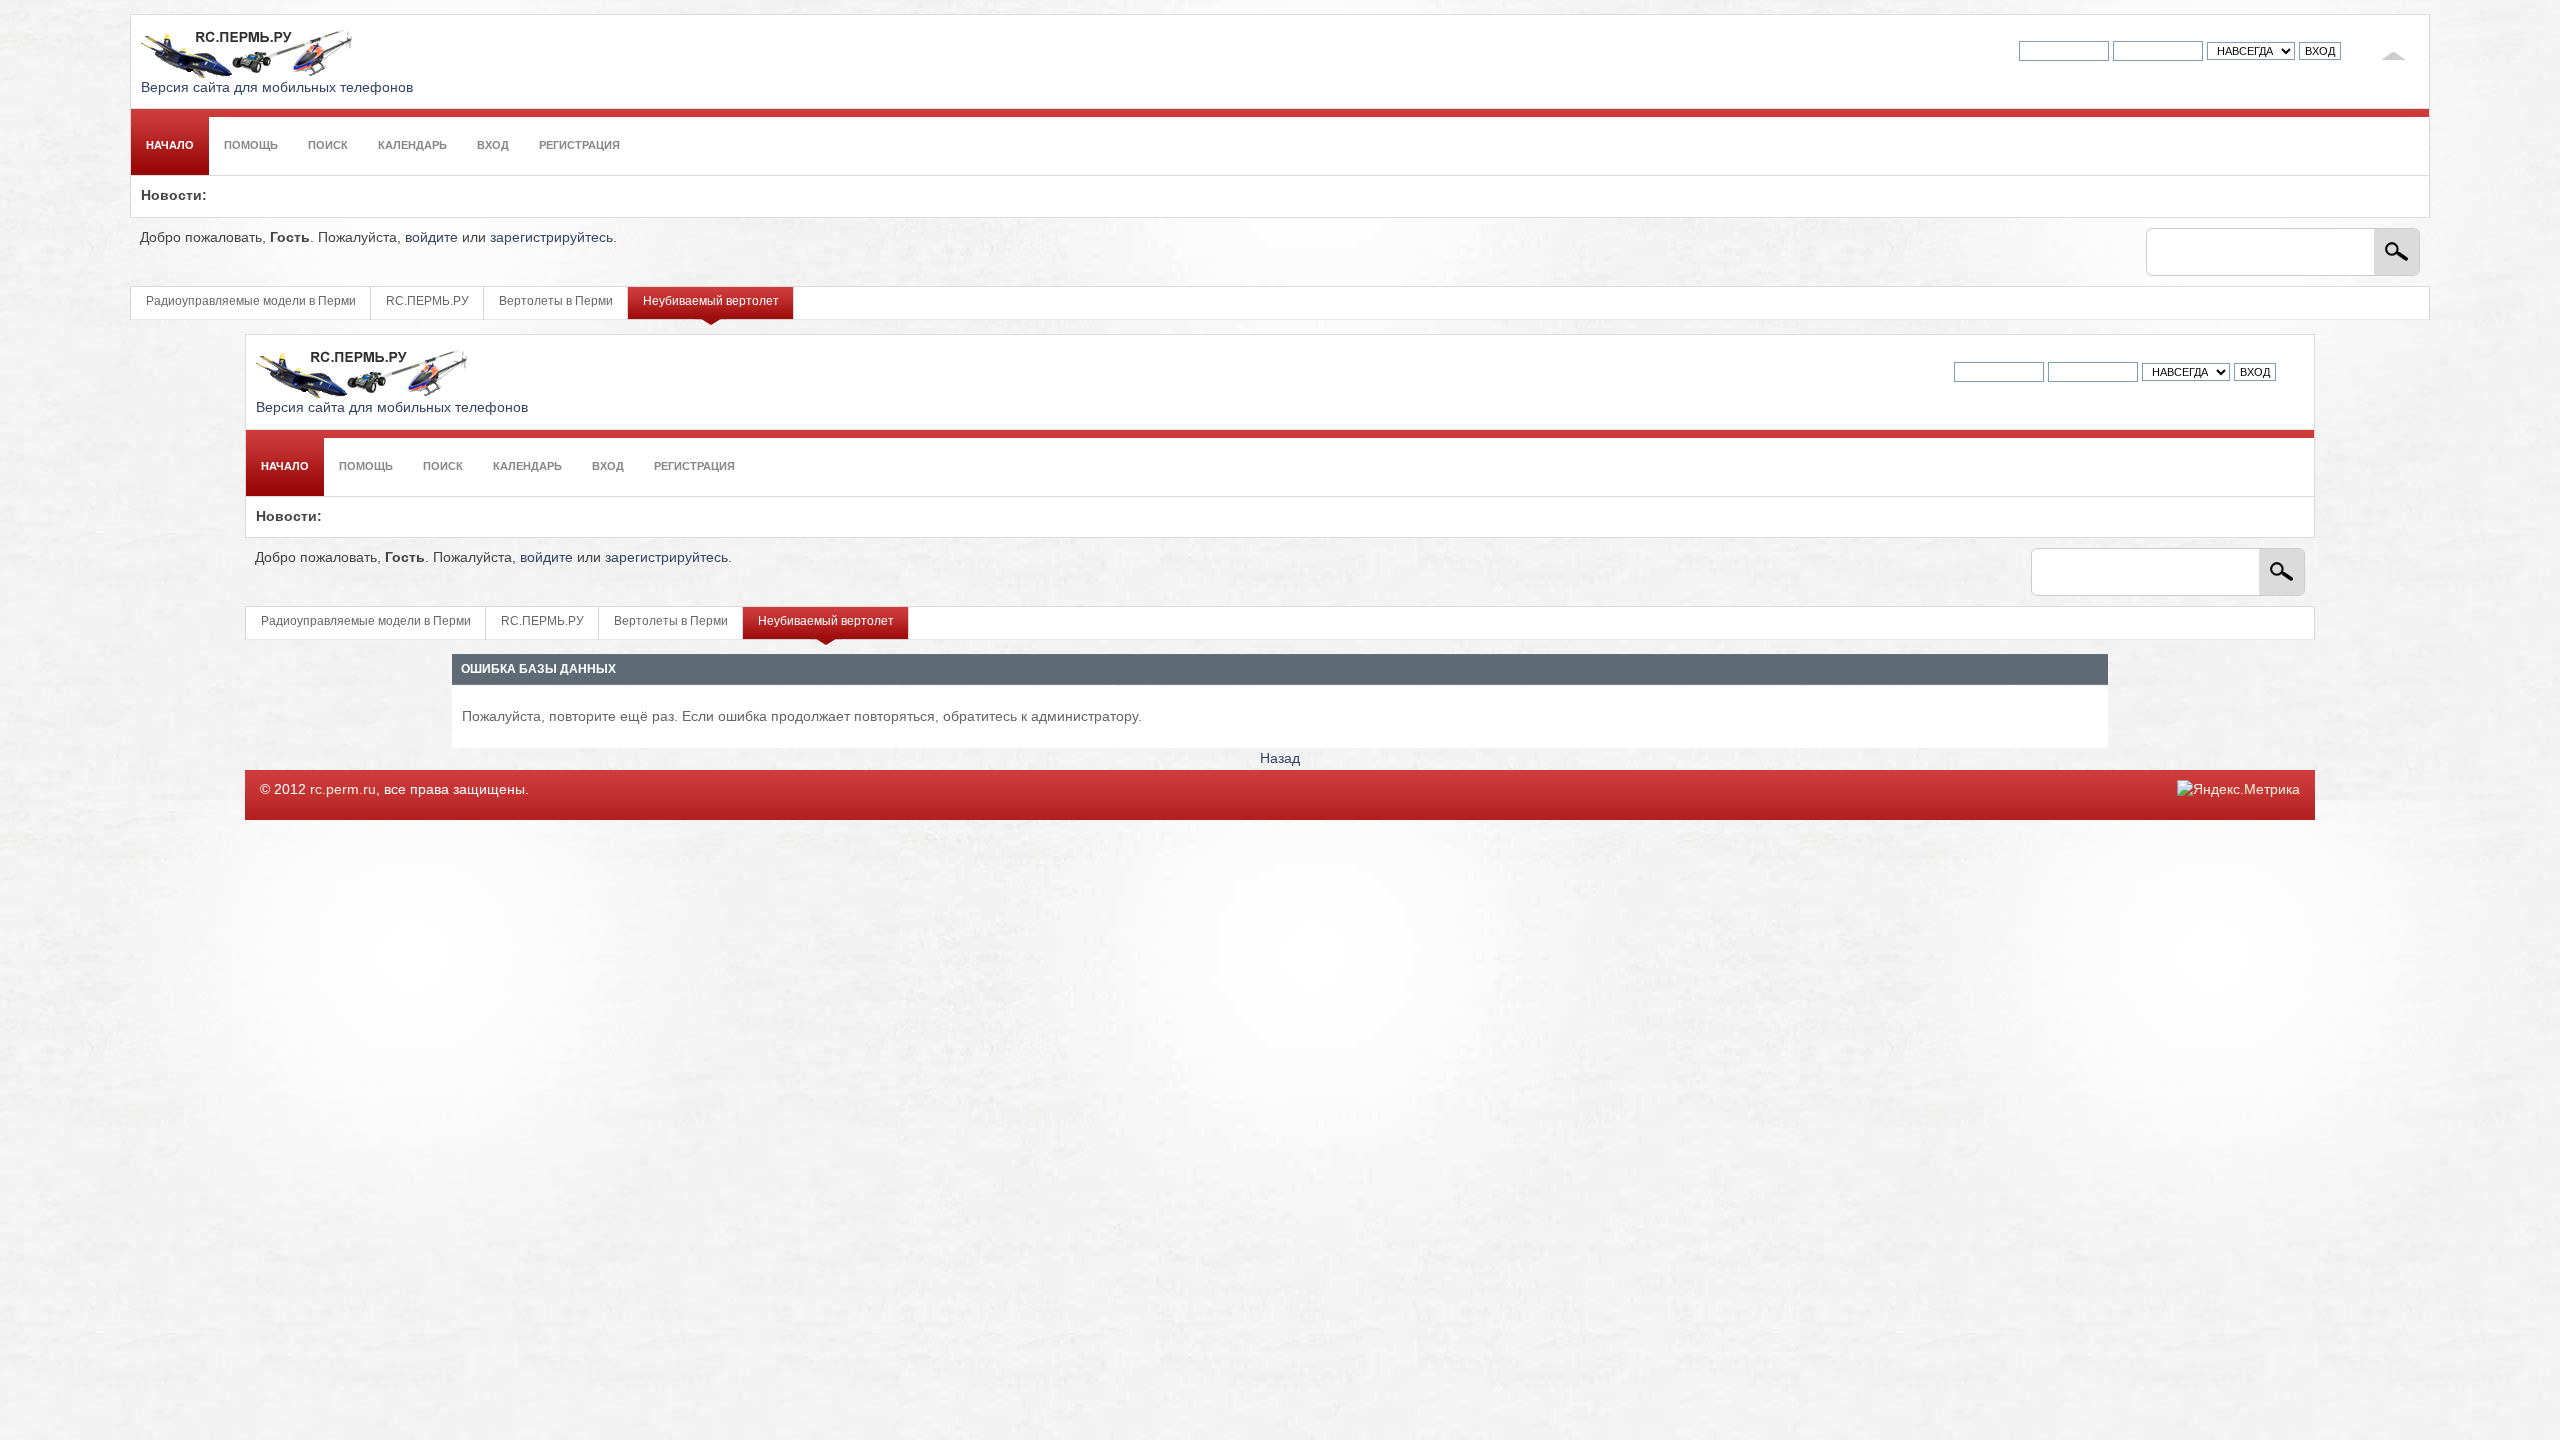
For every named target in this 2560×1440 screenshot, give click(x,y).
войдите (431, 237)
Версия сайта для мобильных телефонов (277, 87)
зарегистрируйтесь (551, 237)
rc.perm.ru (343, 789)
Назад (1280, 758)
